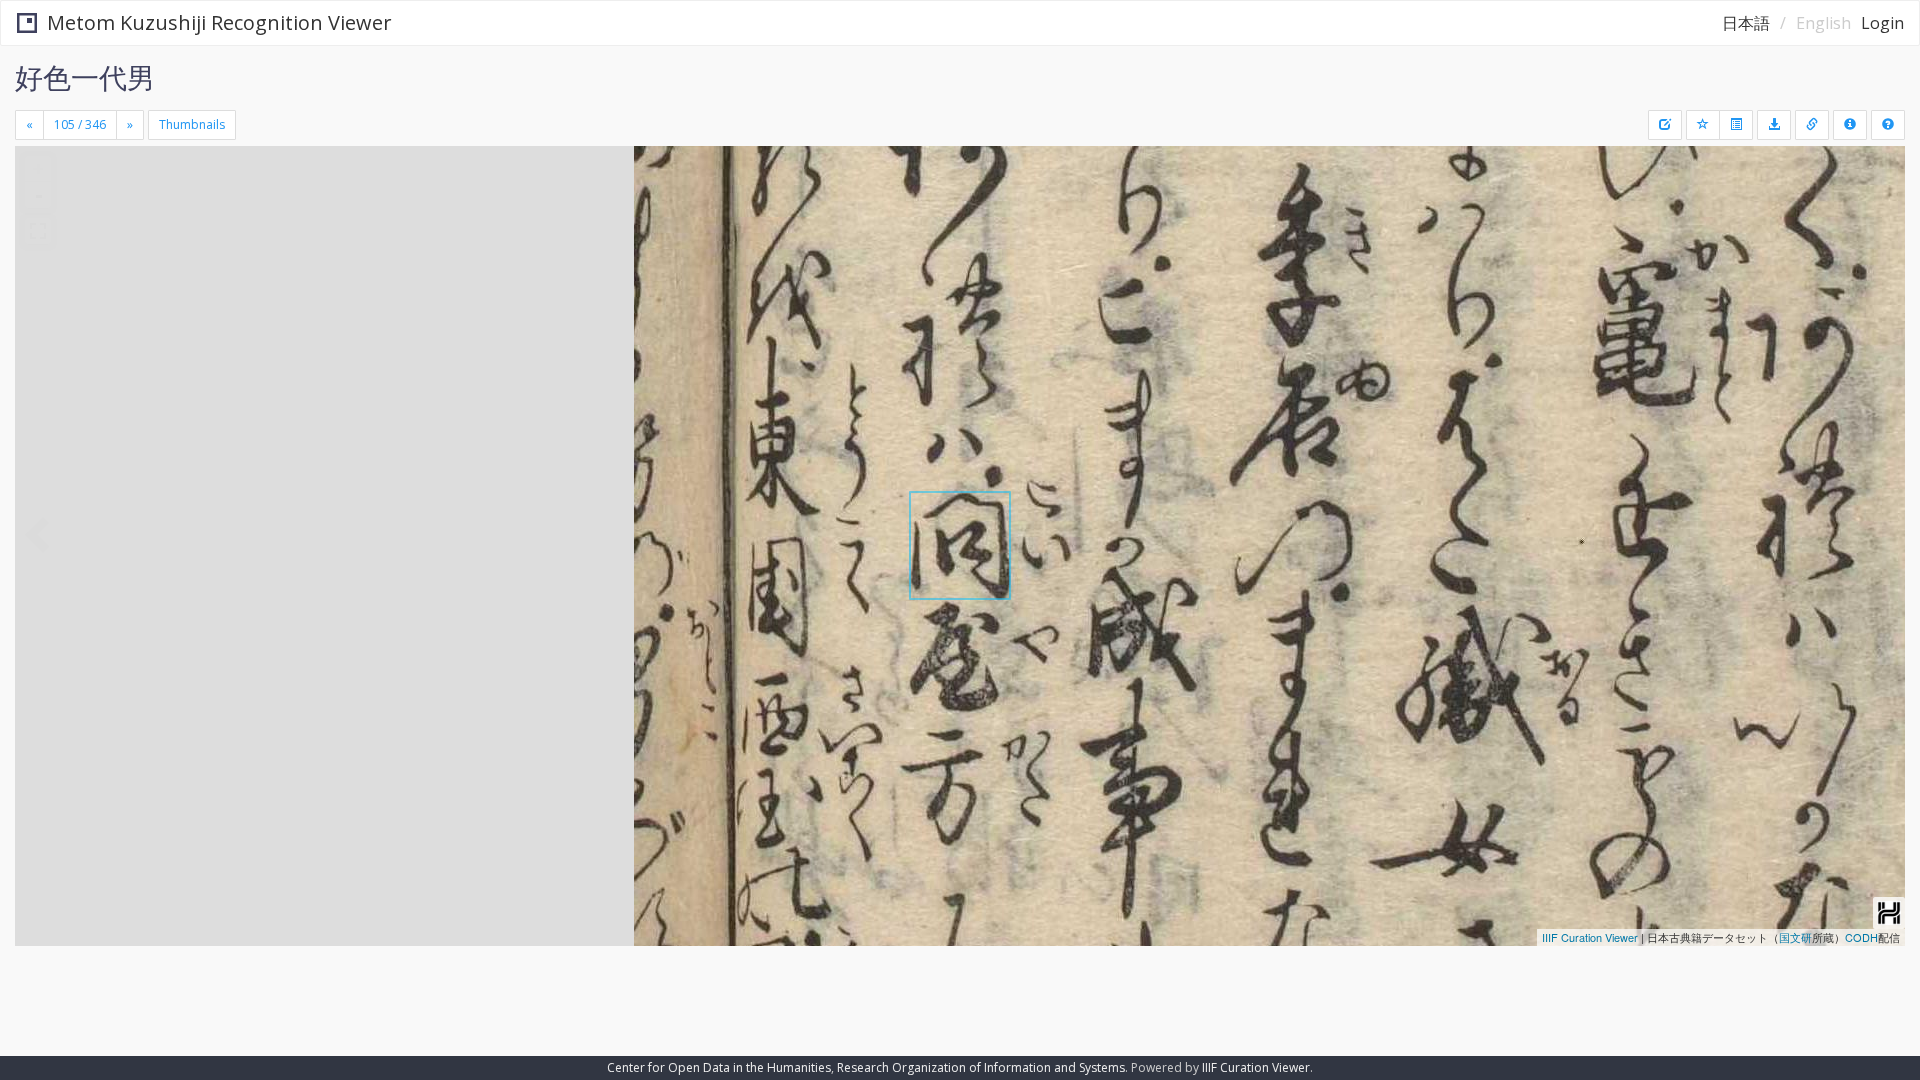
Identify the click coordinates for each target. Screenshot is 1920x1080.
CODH (1861, 937)
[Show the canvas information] (1812, 125)
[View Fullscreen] (38, 231)
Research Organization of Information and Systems (981, 1067)
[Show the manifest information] (1850, 125)
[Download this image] (1774, 125)
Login (1882, 23)
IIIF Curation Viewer (1590, 937)
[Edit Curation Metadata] (1665, 125)
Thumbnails (192, 124)
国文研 (1795, 937)
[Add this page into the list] (1703, 125)
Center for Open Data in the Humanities (719, 1067)
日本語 (1746, 23)
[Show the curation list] (1736, 125)
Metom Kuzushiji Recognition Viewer (219, 22)
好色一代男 (85, 77)
